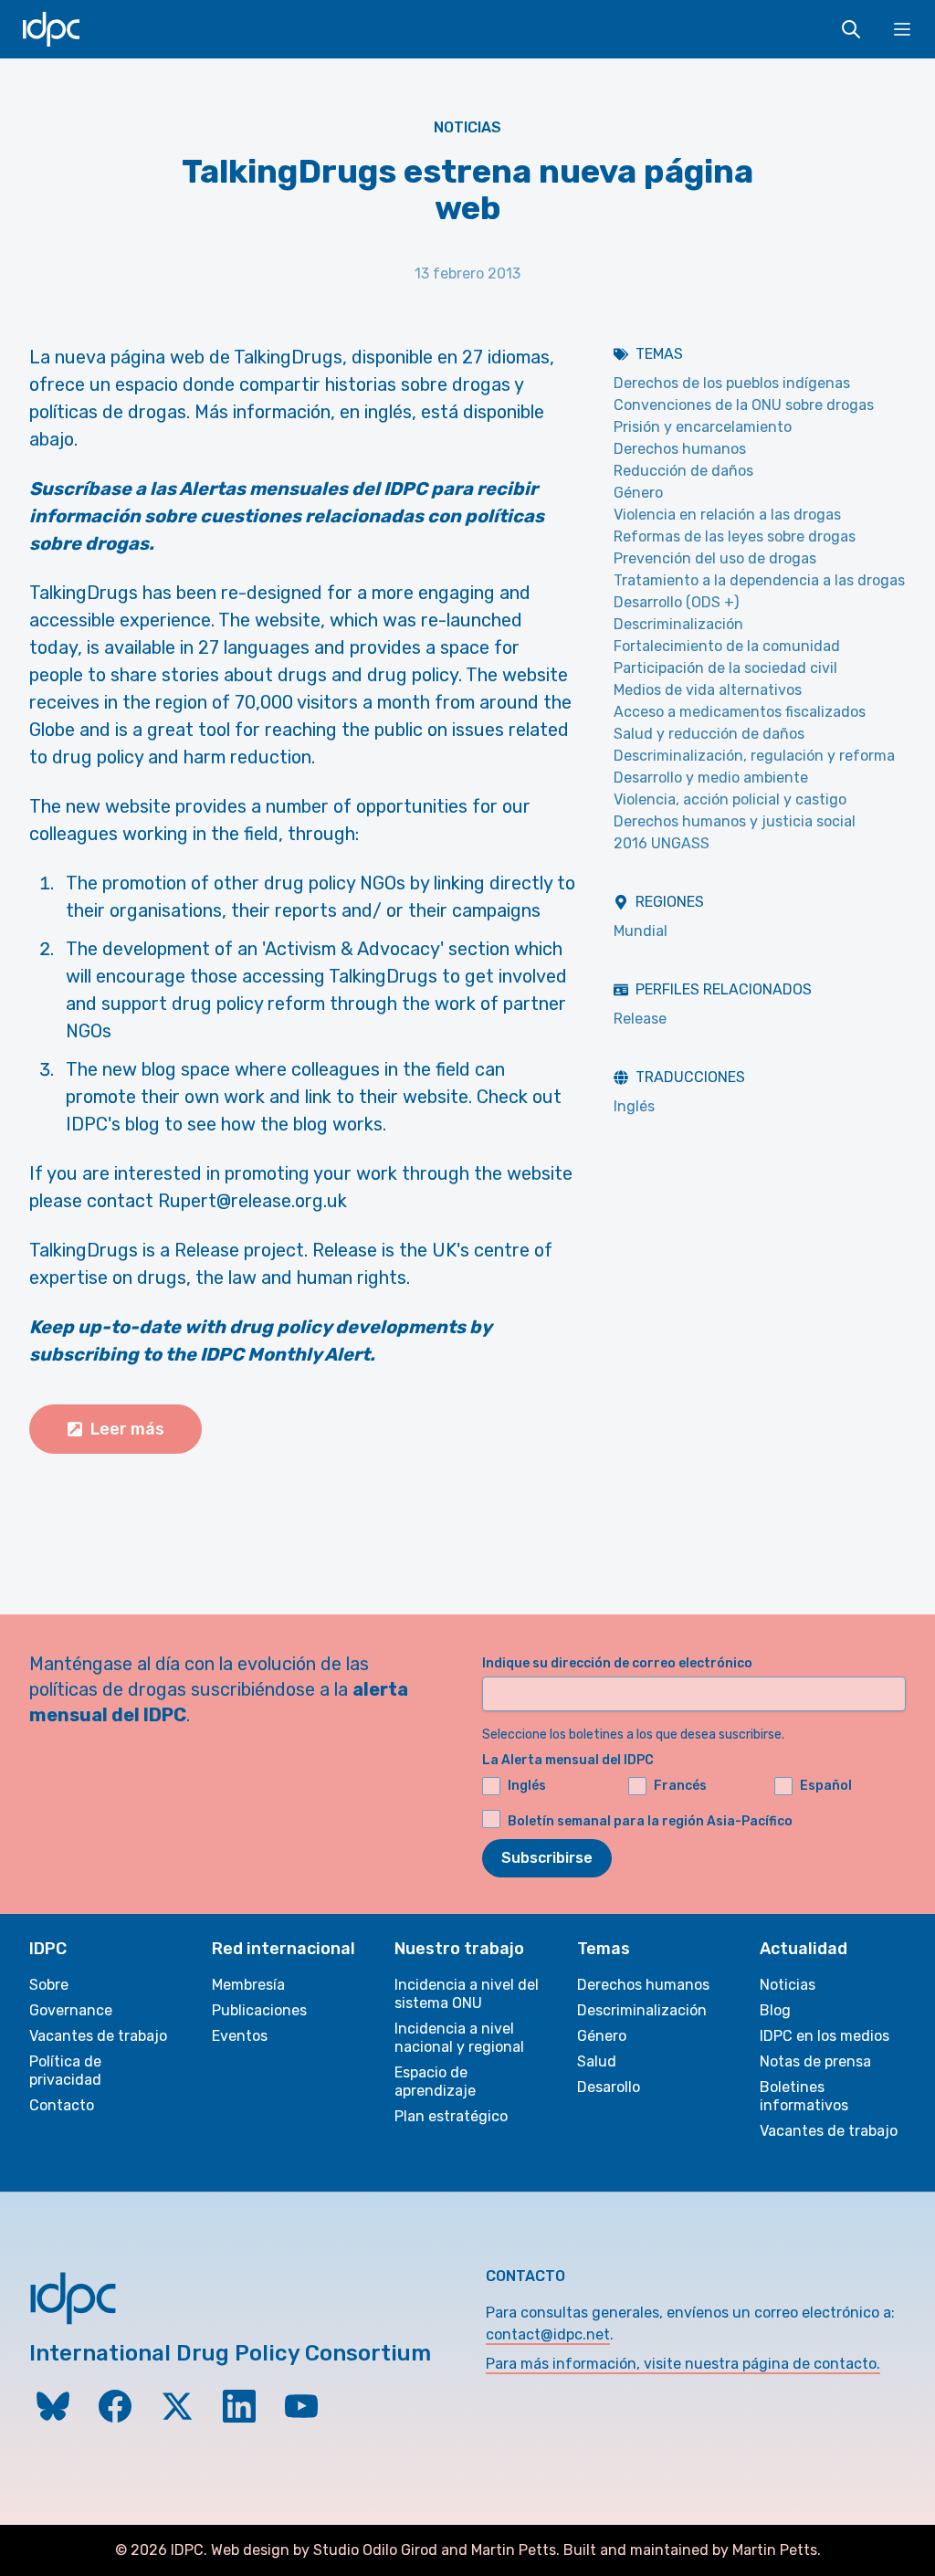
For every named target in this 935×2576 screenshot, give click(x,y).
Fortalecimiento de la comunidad (727, 646)
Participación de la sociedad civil (725, 668)
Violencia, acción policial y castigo (730, 799)
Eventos (240, 2036)
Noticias (467, 127)
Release (640, 1019)
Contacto (62, 2105)
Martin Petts (514, 2550)
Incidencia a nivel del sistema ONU (467, 1994)
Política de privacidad (65, 2071)
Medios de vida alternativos (708, 690)
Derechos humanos (680, 449)
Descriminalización (678, 624)
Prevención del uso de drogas (715, 558)
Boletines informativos (804, 2096)
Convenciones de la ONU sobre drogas (744, 405)
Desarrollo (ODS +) (676, 602)
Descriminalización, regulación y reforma (754, 756)
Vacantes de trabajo (98, 2036)
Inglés (634, 1106)
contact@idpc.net (548, 2334)
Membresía (248, 1985)
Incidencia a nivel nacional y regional (459, 2038)
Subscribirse (547, 1858)
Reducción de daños (683, 471)
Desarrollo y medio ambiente (711, 778)
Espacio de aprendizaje (435, 2082)
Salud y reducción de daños (709, 734)
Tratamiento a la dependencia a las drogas (759, 580)
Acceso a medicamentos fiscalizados (740, 712)
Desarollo (609, 2087)
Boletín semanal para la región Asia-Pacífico (650, 1821)
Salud (597, 2061)
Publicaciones (259, 2010)
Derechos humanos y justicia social (735, 821)
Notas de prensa (815, 2061)
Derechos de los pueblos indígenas (732, 383)
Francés (680, 1786)
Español (826, 1786)
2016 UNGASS (662, 843)
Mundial (641, 931)
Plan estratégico (451, 2116)
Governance (71, 2010)
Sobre (49, 1985)
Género (638, 493)
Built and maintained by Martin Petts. (692, 2550)
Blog (775, 2010)
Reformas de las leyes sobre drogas (735, 536)
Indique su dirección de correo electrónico (617, 1663)
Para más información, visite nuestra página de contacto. (683, 2364)
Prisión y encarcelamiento (703, 427)
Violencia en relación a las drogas (727, 515)
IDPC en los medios (825, 2036)
